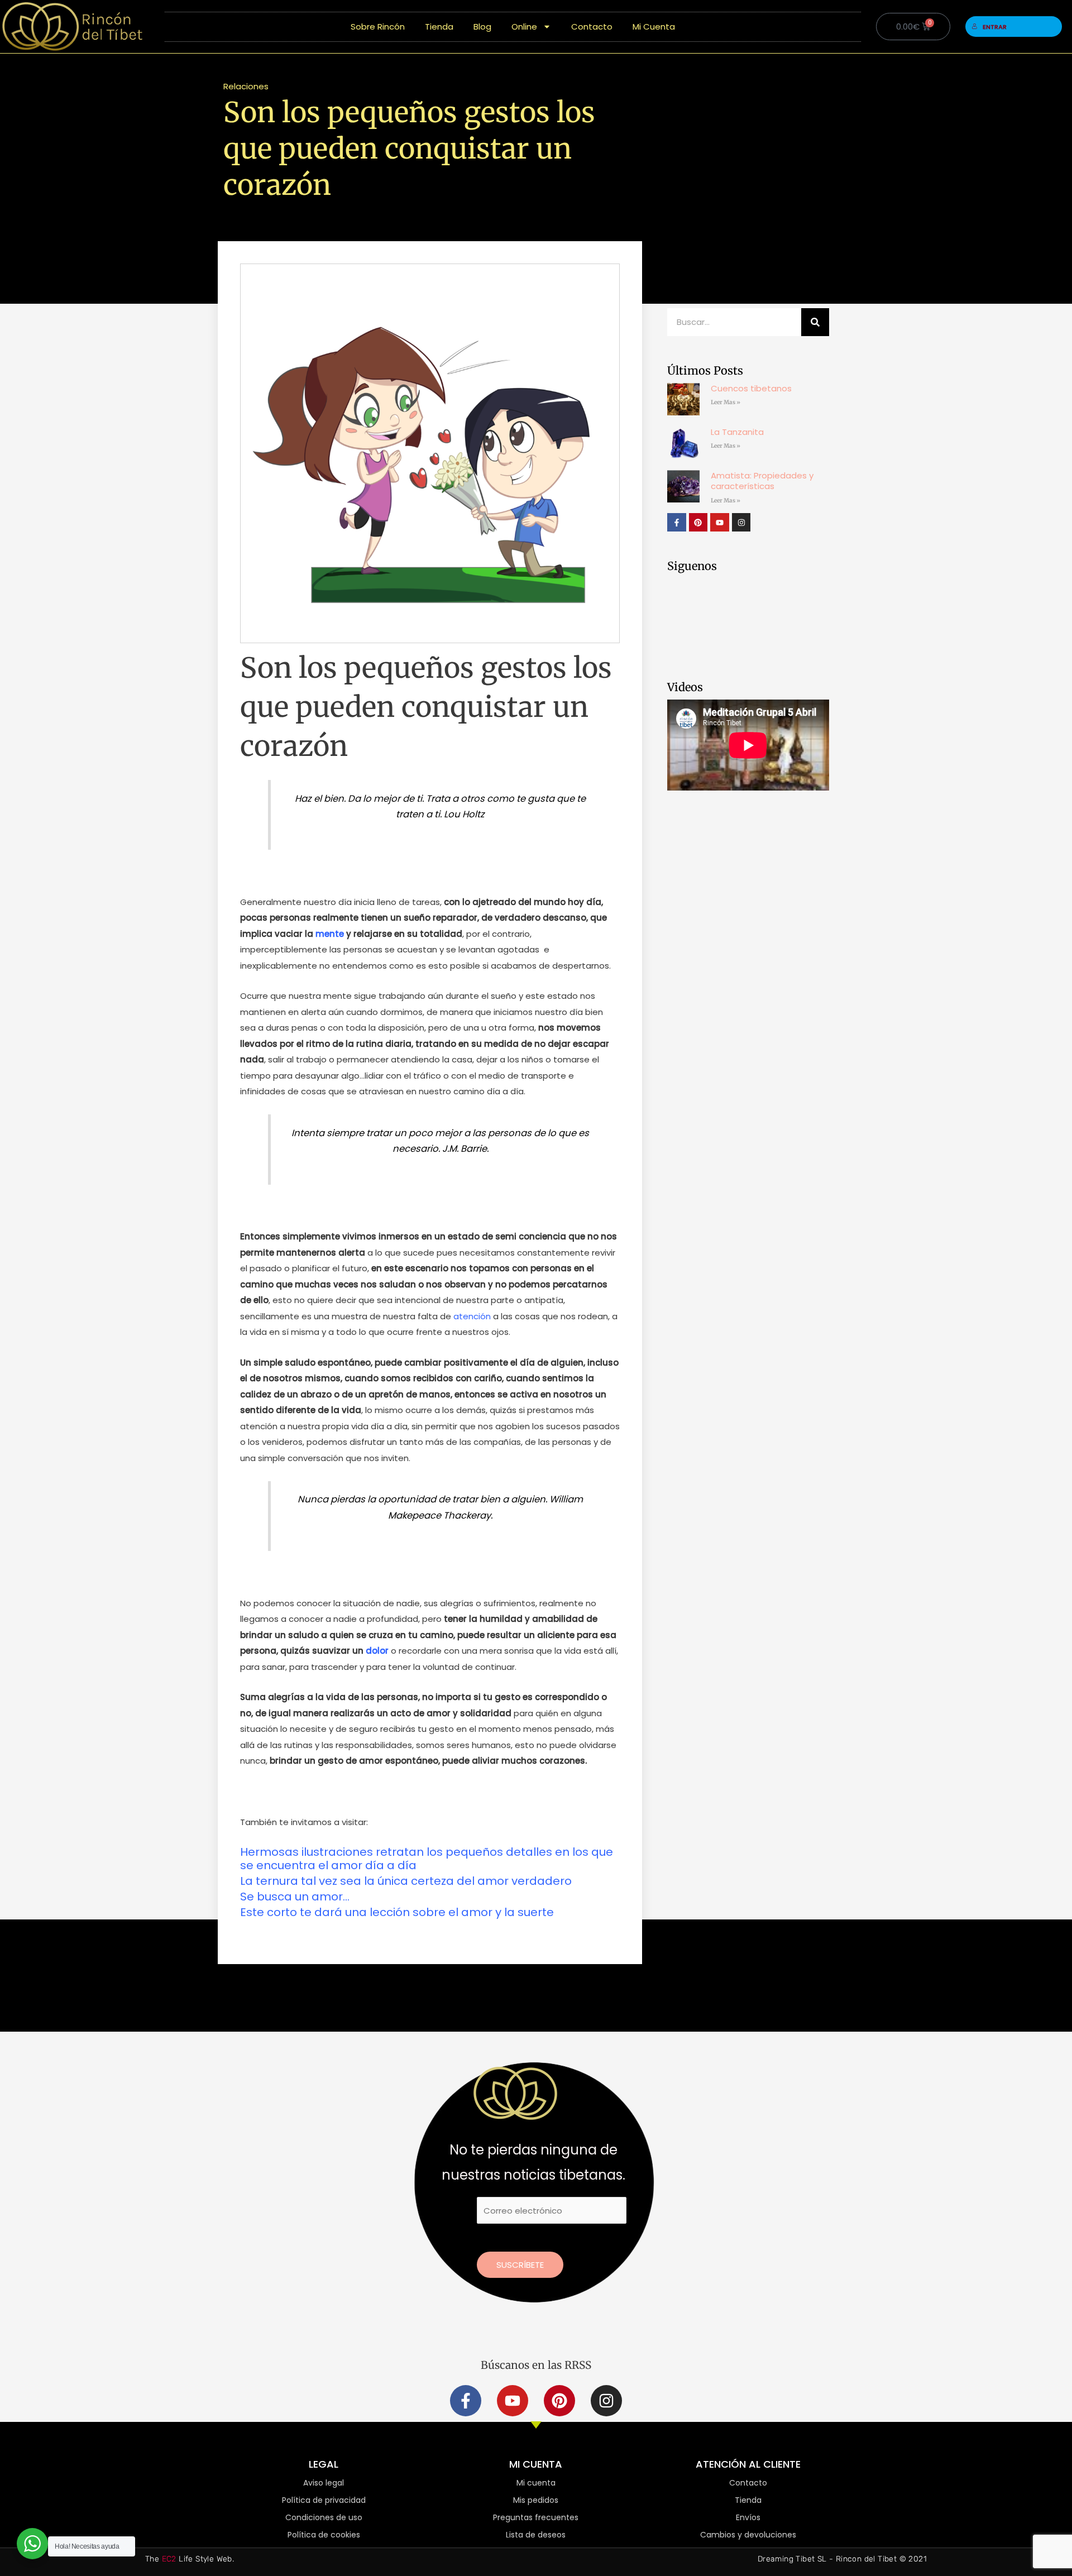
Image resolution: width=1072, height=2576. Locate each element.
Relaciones (246, 86)
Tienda (439, 27)
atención (472, 1316)
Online (524, 27)
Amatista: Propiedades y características (762, 481)
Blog (482, 27)
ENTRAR (995, 27)
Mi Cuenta (654, 27)
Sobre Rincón (378, 27)
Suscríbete (520, 2265)
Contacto (592, 27)
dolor (377, 1651)
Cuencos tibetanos (751, 388)
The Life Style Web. (190, 2559)
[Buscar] (815, 322)
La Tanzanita (737, 432)
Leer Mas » (726, 402)
